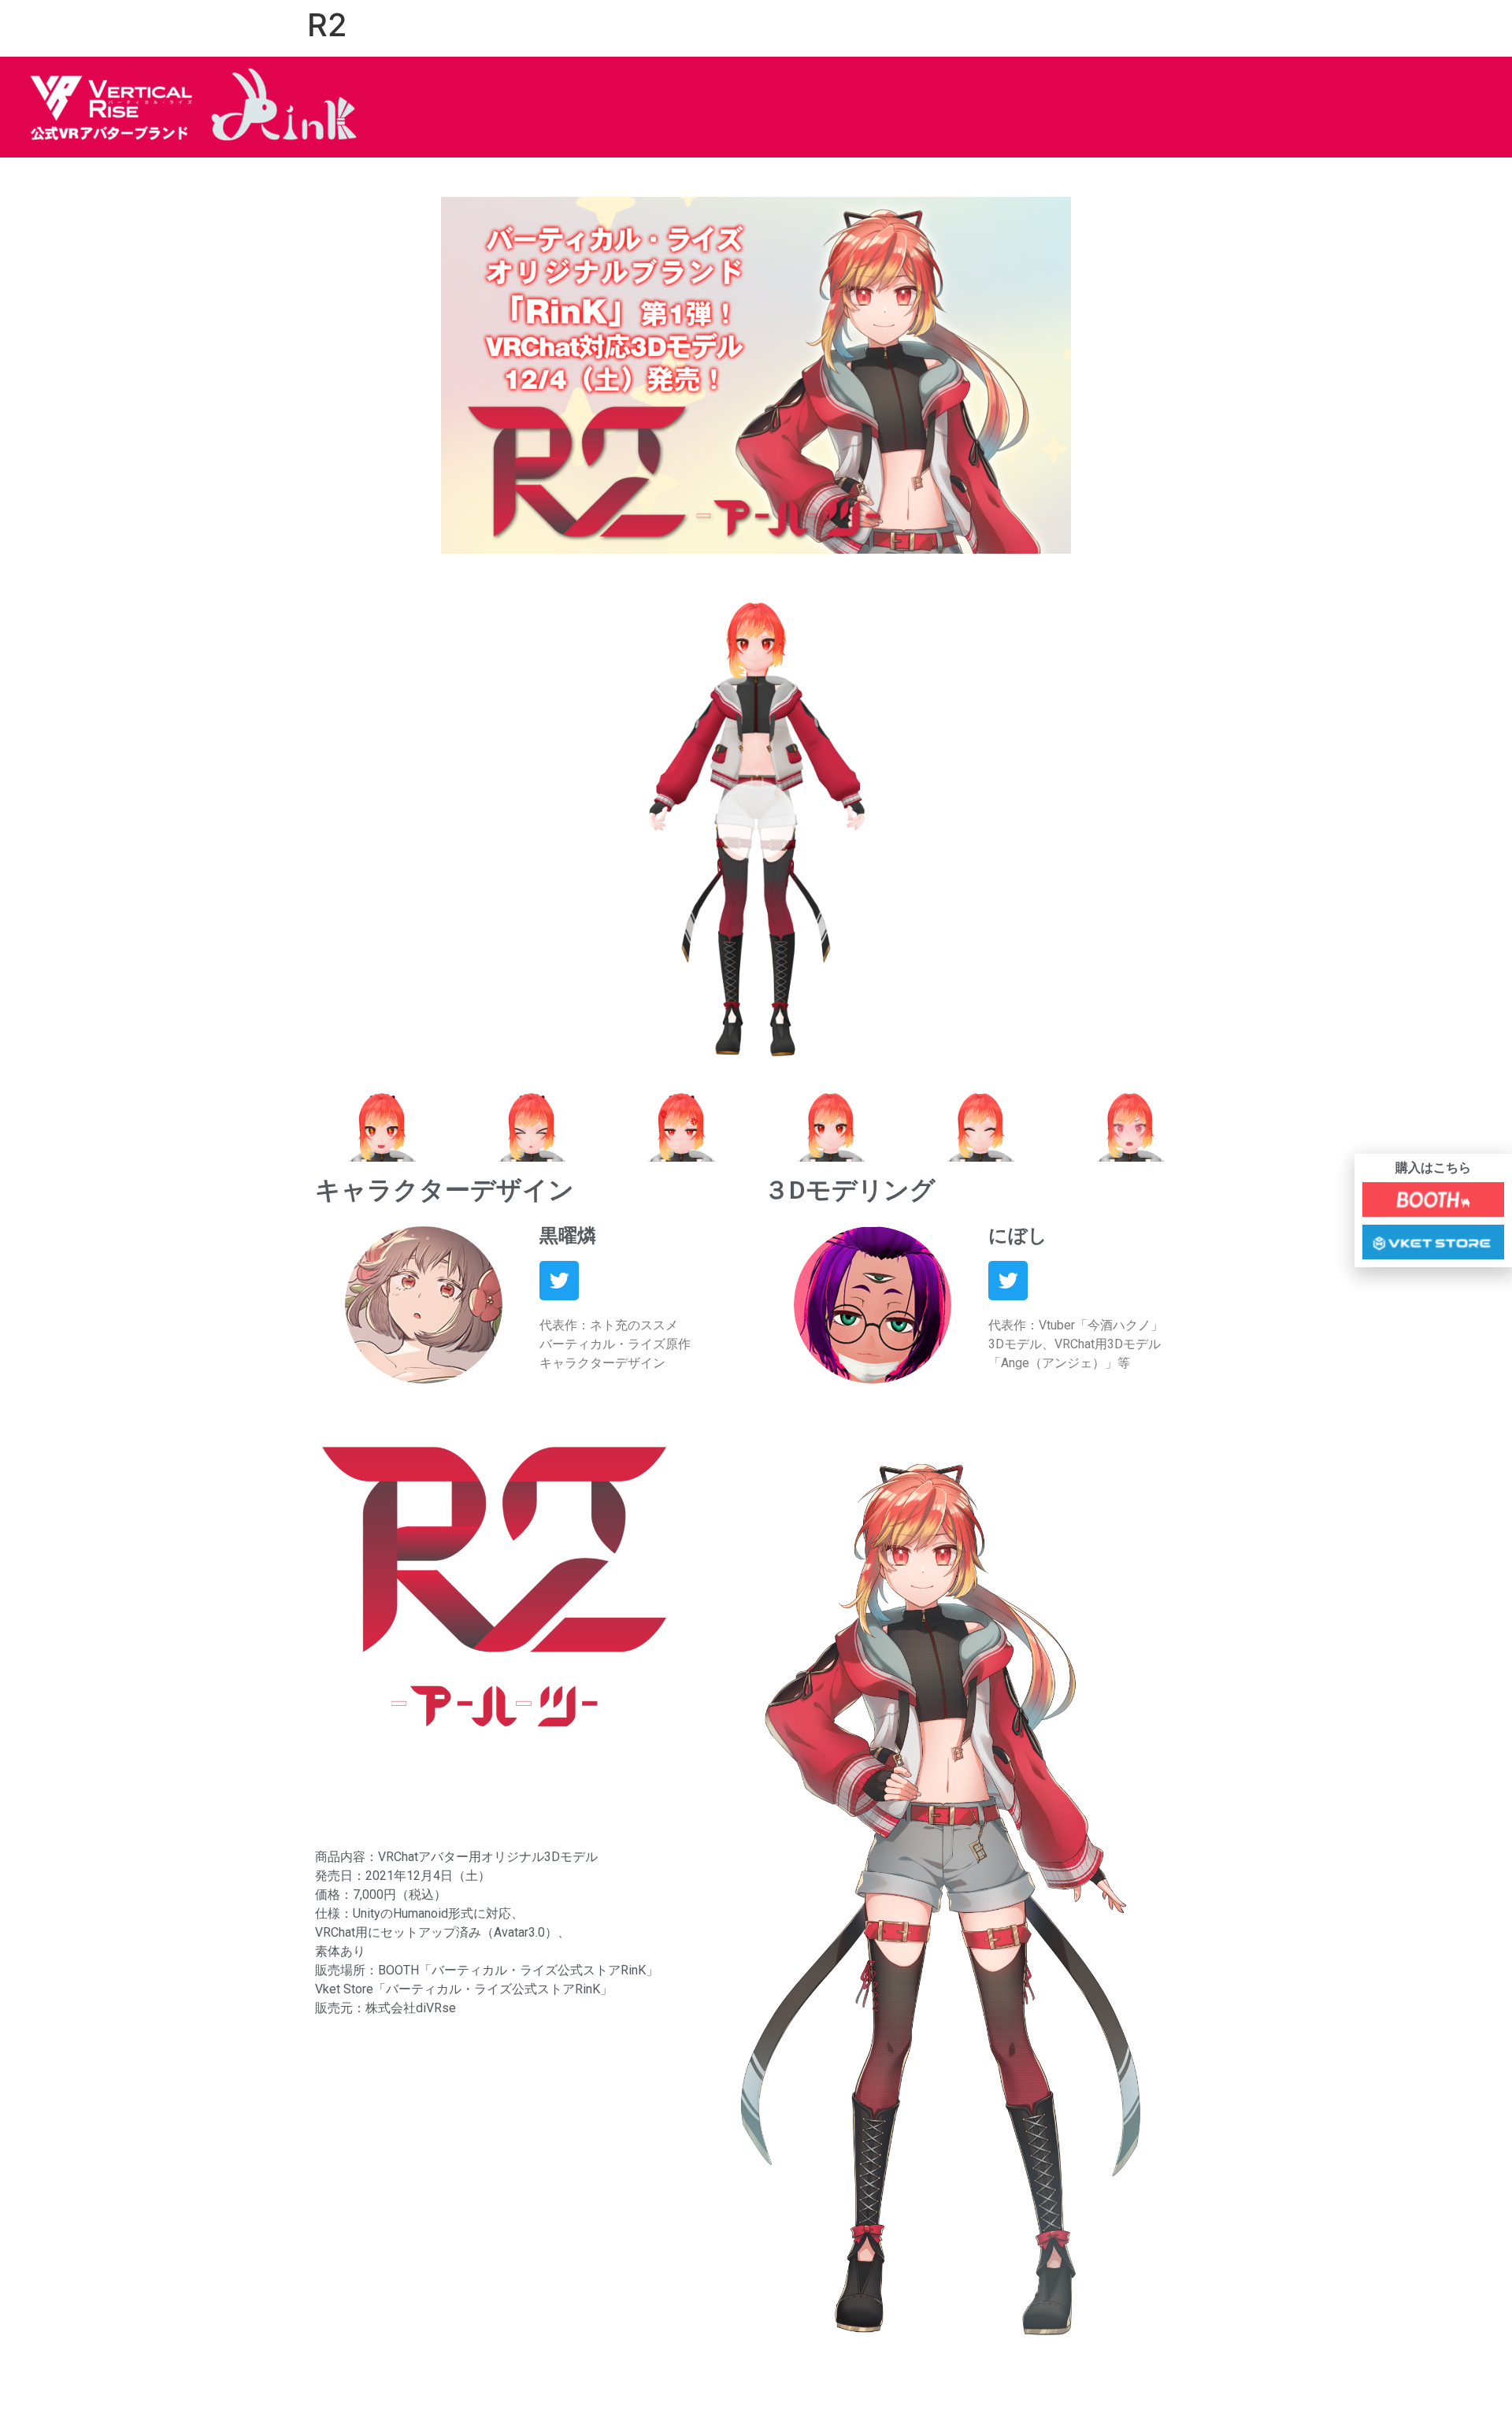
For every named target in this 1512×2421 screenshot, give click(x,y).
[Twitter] (559, 1281)
